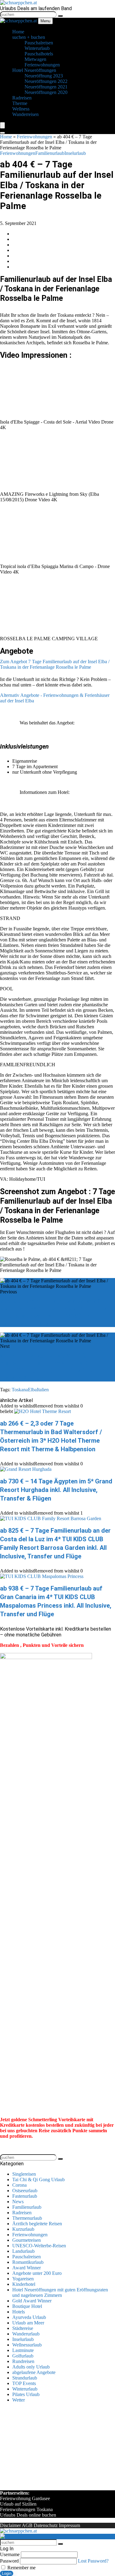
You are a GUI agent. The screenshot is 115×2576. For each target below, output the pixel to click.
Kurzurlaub (23, 2229)
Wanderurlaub (26, 2334)
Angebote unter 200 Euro (37, 2273)
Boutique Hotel (27, 2306)
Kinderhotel (24, 2284)
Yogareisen (23, 2279)
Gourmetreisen (27, 2240)
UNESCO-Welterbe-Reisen (39, 2246)
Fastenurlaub (25, 2196)
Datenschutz (46, 2525)
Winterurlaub (25, 2389)
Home (6, 137)
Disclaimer (10, 2525)
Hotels (19, 2312)
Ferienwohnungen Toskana (26, 2509)
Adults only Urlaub (31, 2367)
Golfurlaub (23, 2356)
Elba (32, 1390)
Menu (45, 21)
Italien (43, 1390)
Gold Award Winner (32, 2301)
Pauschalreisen (27, 2257)
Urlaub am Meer (28, 2323)
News (18, 2202)
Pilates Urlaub (26, 2394)
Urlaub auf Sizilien (18, 2504)
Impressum (69, 2525)
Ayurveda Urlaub (29, 2317)
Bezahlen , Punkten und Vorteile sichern (42, 1645)
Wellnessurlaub (27, 2345)
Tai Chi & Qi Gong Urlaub (38, 2180)
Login (7, 2573)
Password (9, 2561)
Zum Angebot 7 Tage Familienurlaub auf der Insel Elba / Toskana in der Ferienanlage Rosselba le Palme (55, 664)
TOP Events (24, 2383)
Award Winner (27, 2268)
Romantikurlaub (28, 2262)
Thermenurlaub (27, 2218)
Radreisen (22, 2213)
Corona (19, 2185)
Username (10, 2554)
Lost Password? (93, 2561)
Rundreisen (23, 2361)
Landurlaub (23, 2251)
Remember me (21, 2568)
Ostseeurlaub (25, 2191)
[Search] (2, 133)
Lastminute (23, 2350)
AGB (27, 2525)
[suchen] (60, 16)
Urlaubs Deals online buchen (28, 2515)
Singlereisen (24, 2174)
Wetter (19, 2400)
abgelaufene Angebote (34, 2372)
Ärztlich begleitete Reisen (37, 2224)
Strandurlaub (25, 2378)
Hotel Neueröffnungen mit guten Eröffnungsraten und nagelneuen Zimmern (60, 2292)
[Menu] (2, 125)
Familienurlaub (50, 153)
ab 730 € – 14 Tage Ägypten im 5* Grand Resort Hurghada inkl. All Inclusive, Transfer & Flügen (56, 1490)
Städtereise (23, 2328)
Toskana (20, 1390)
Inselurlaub (75, 153)
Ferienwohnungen (34, 137)
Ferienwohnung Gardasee (25, 2498)
